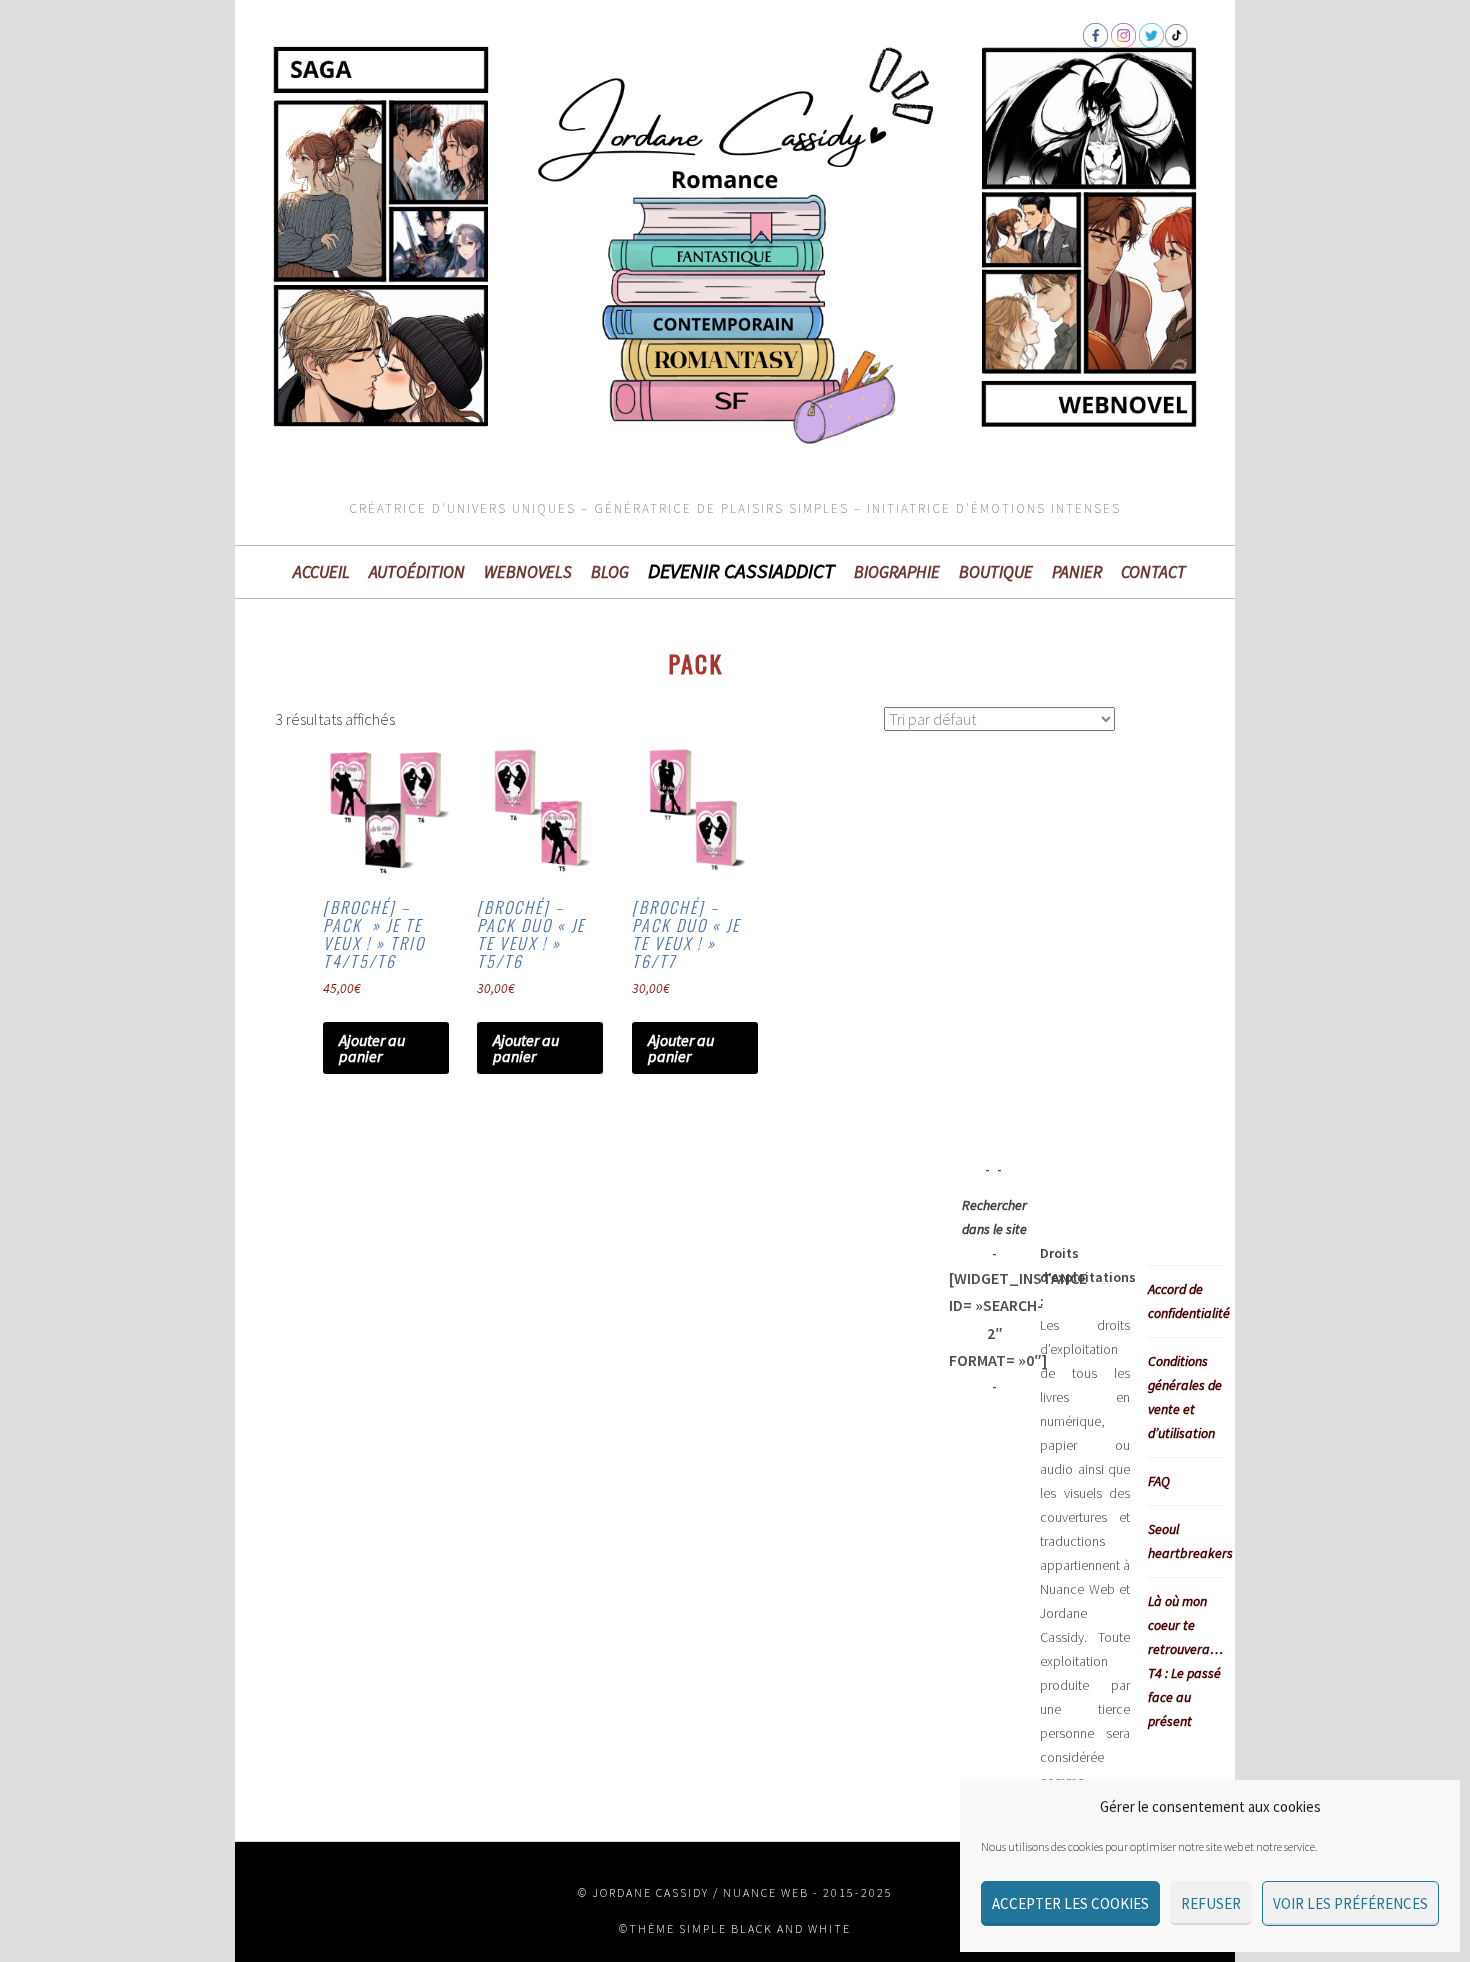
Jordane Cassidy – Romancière (435, 143)
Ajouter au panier (372, 1048)
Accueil (321, 572)
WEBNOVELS (528, 572)
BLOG (610, 572)
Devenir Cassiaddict (741, 571)
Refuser (1211, 1903)
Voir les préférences (1350, 1903)
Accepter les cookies (1070, 1903)
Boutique (996, 572)
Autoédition (417, 572)
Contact (1153, 572)
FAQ (1159, 1481)
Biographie (897, 572)
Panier (1077, 572)
